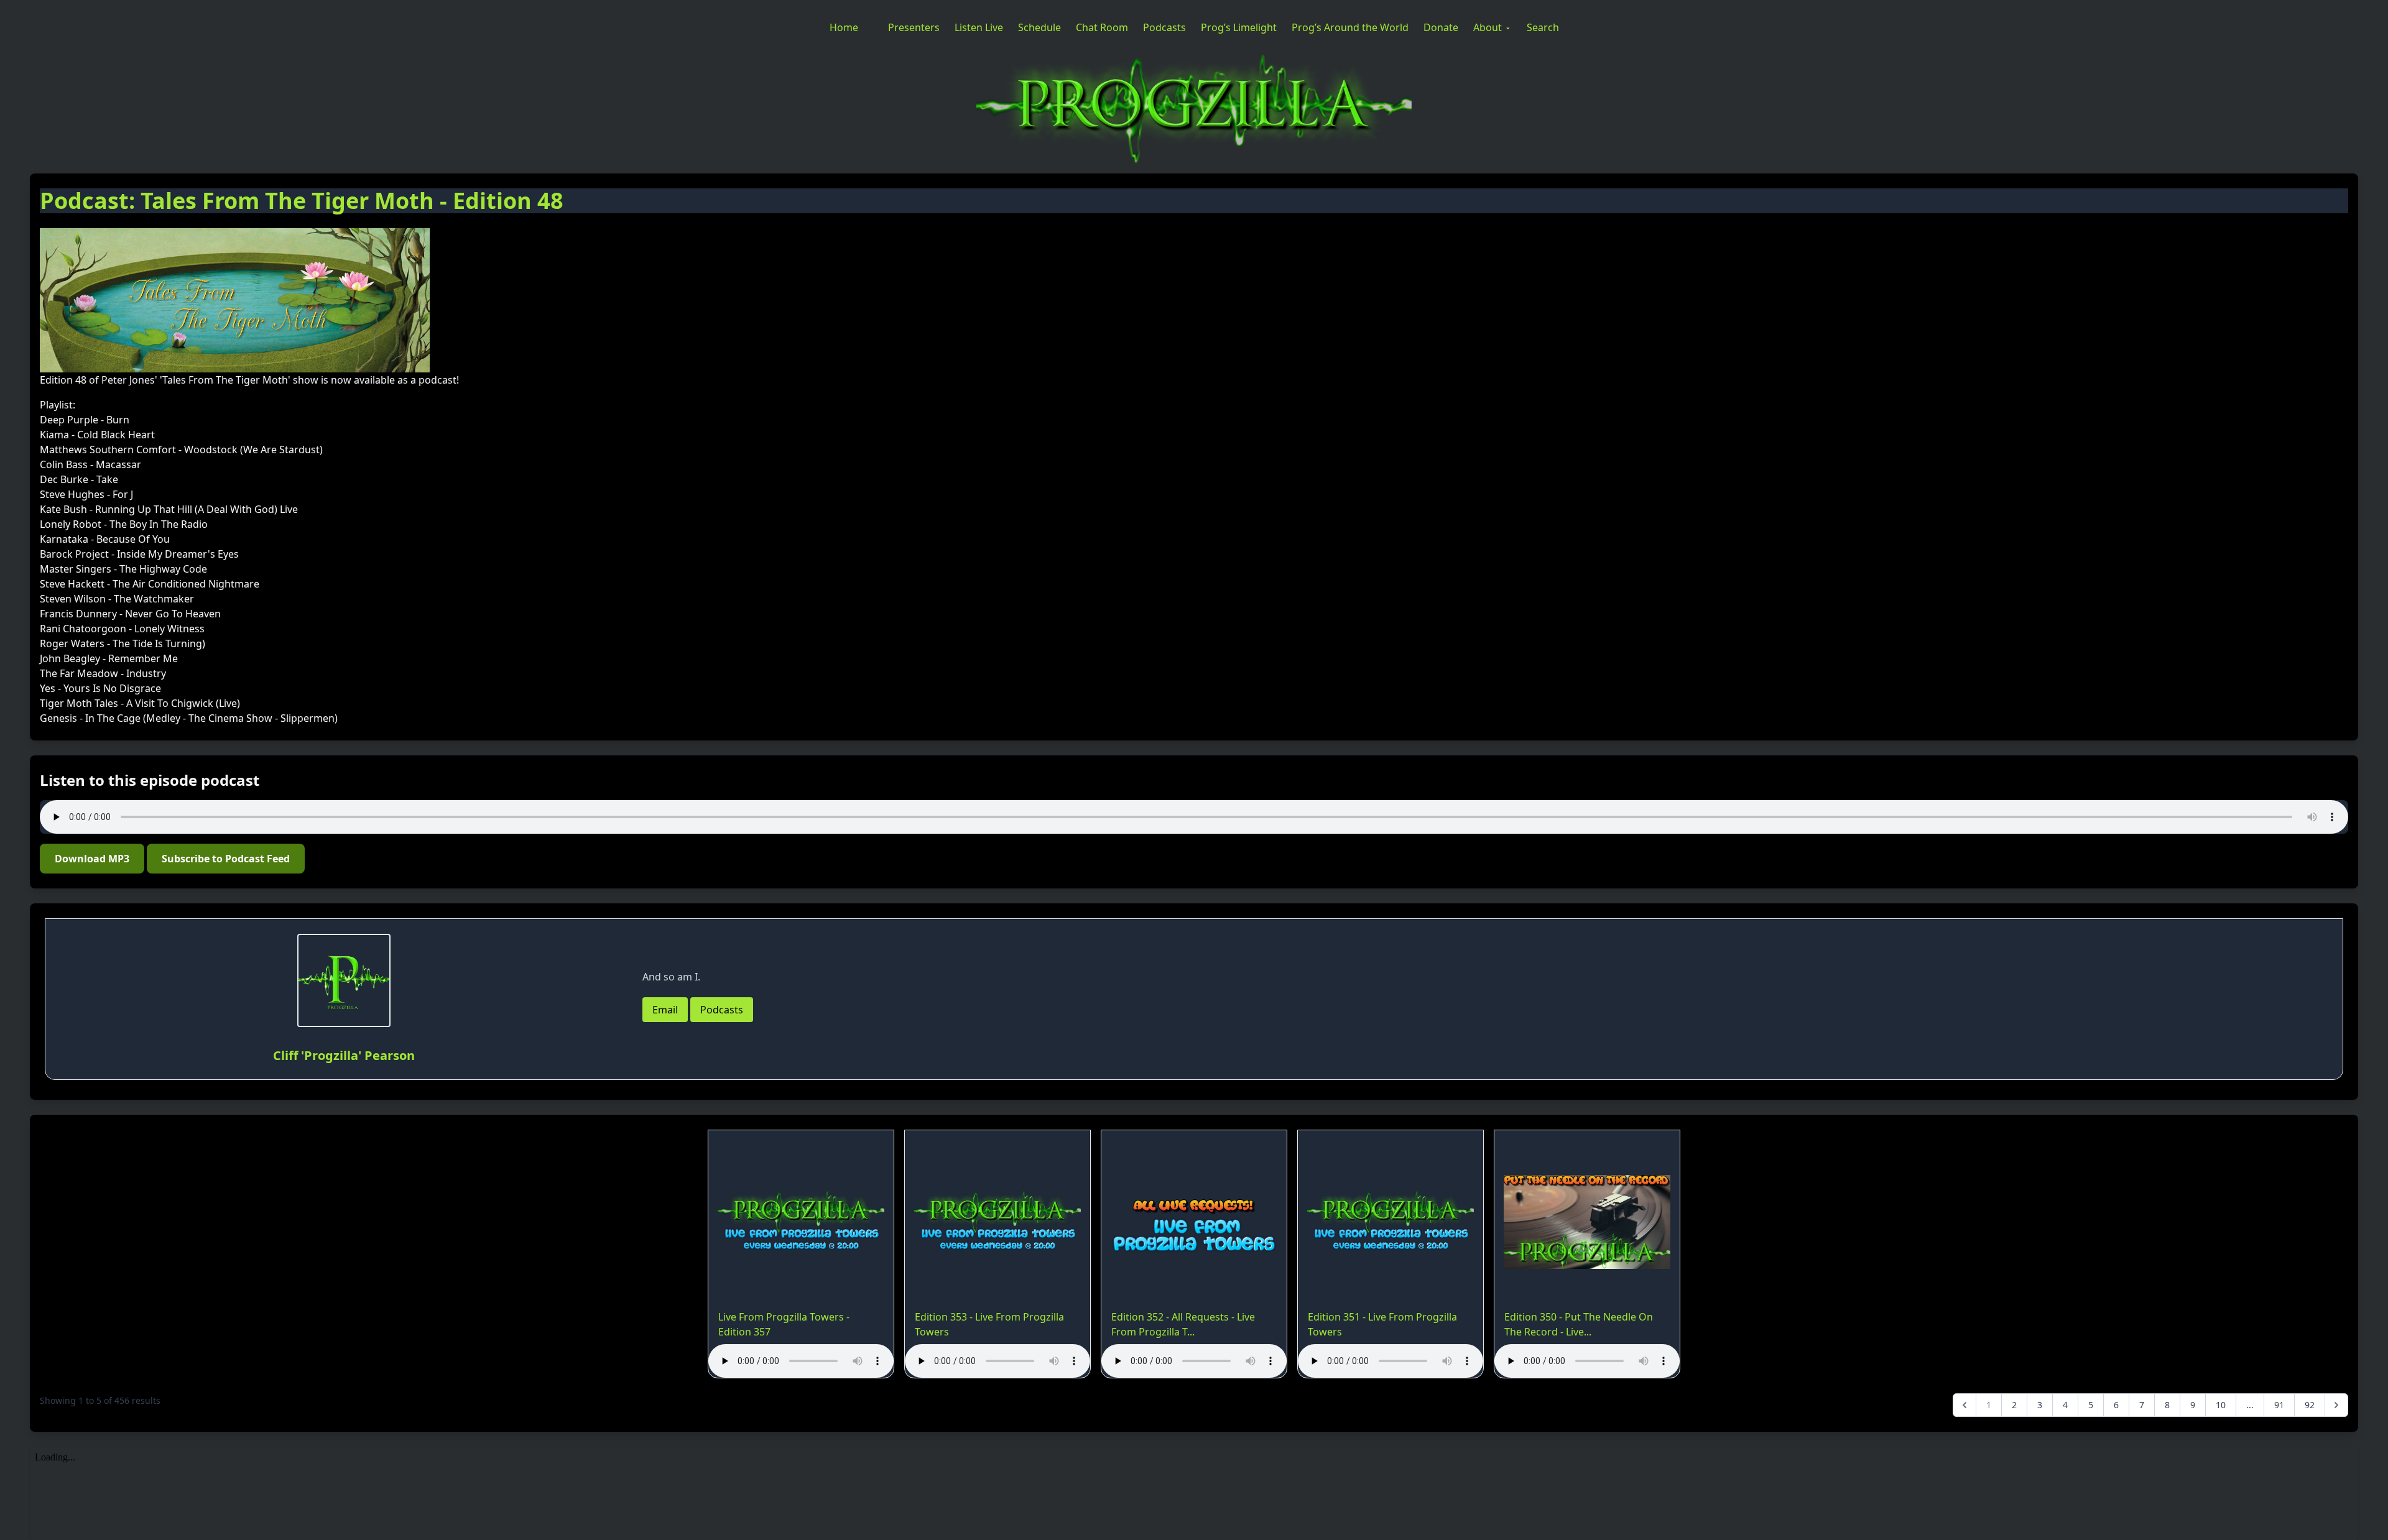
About (1488, 27)
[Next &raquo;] (2336, 1405)
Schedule (1039, 27)
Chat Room (1102, 27)
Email (665, 1010)
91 (2279, 1405)
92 (2310, 1405)
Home (844, 27)
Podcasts (1164, 27)
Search (1543, 27)
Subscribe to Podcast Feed (226, 859)
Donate (1441, 27)
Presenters (914, 27)
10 (2221, 1405)
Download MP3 (92, 859)
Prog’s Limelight (1239, 27)
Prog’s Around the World (1350, 27)
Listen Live (979, 27)
